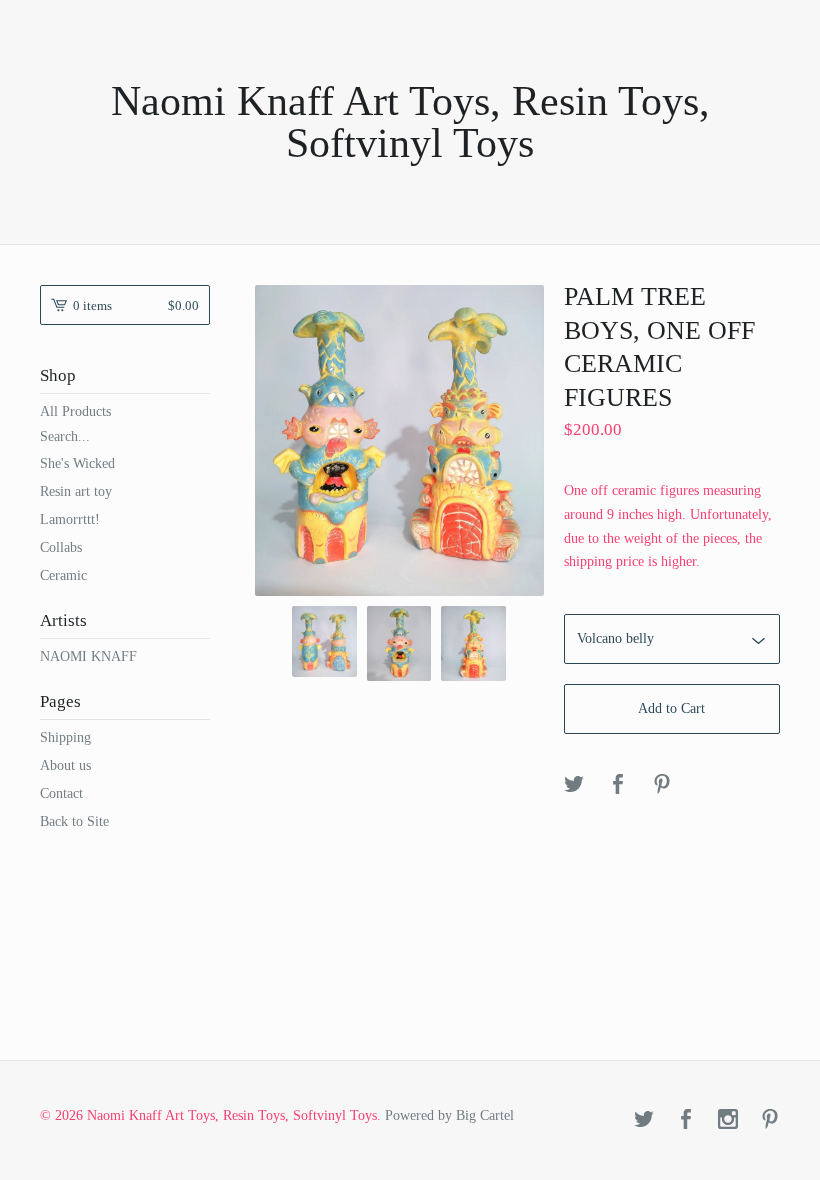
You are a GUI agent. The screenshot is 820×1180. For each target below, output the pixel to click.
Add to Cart (671, 708)
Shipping (65, 737)
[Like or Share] (618, 785)
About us (65, 765)
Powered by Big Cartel (449, 1115)
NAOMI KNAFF (88, 656)
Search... (65, 437)
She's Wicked (77, 463)
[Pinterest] (770, 1121)
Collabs (61, 547)
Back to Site (74, 821)
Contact (61, 793)
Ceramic (63, 575)
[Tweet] (574, 785)
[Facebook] (686, 1121)
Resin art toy (76, 491)
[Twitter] (644, 1121)
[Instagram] (728, 1121)
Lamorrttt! (70, 519)
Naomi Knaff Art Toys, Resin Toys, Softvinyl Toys (410, 122)
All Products (75, 411)
